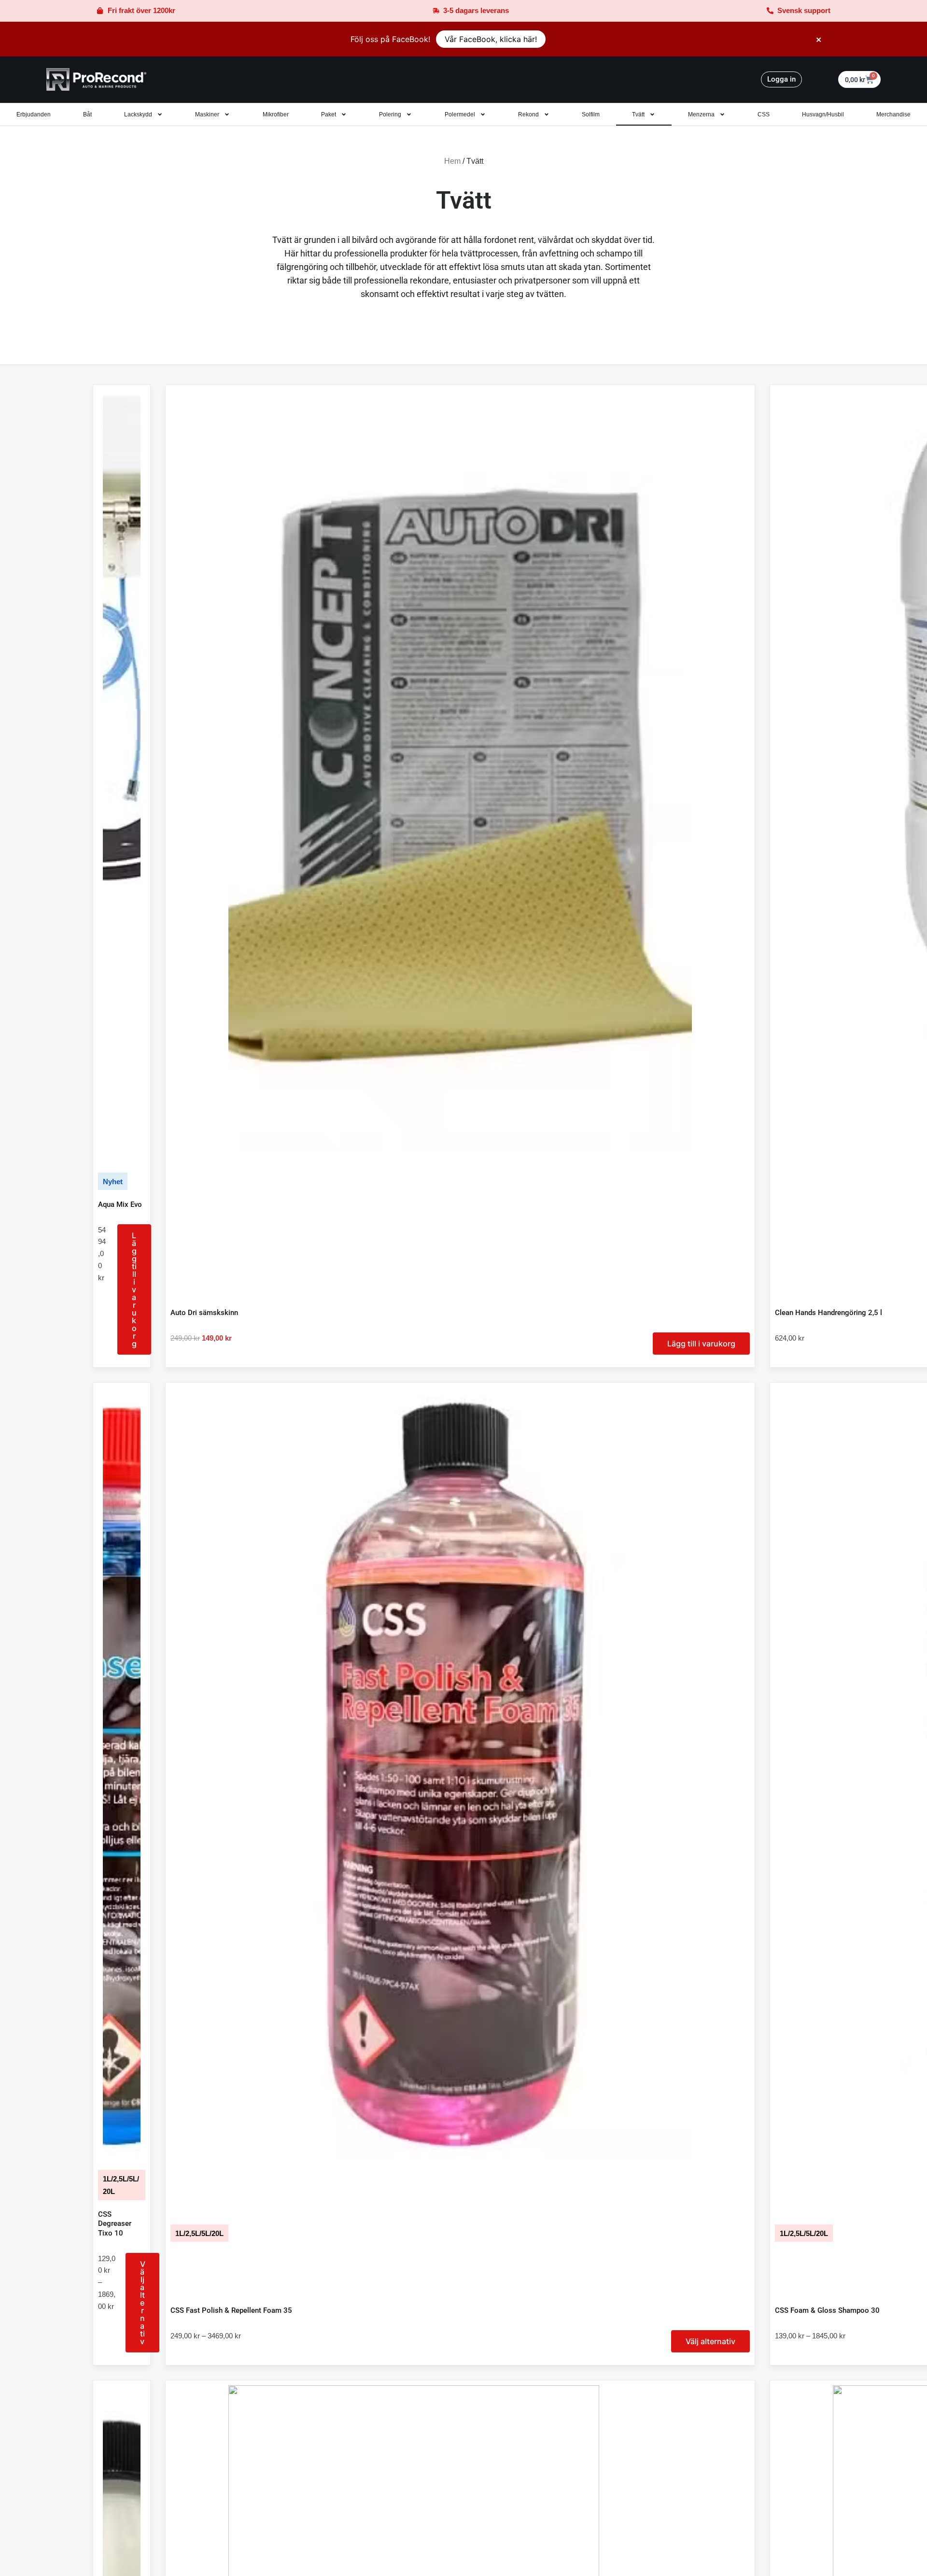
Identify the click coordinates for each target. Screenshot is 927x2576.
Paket (329, 114)
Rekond (528, 114)
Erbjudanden (34, 114)
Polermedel (460, 114)
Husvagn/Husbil (823, 114)
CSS (764, 114)
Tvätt (638, 114)
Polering (390, 114)
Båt (87, 114)
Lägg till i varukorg (134, 1289)
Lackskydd (138, 114)
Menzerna (701, 114)
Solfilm (591, 114)
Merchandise (893, 114)
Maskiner (207, 114)
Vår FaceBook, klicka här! (491, 39)
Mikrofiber (276, 114)
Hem (452, 161)
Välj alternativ (143, 2303)
